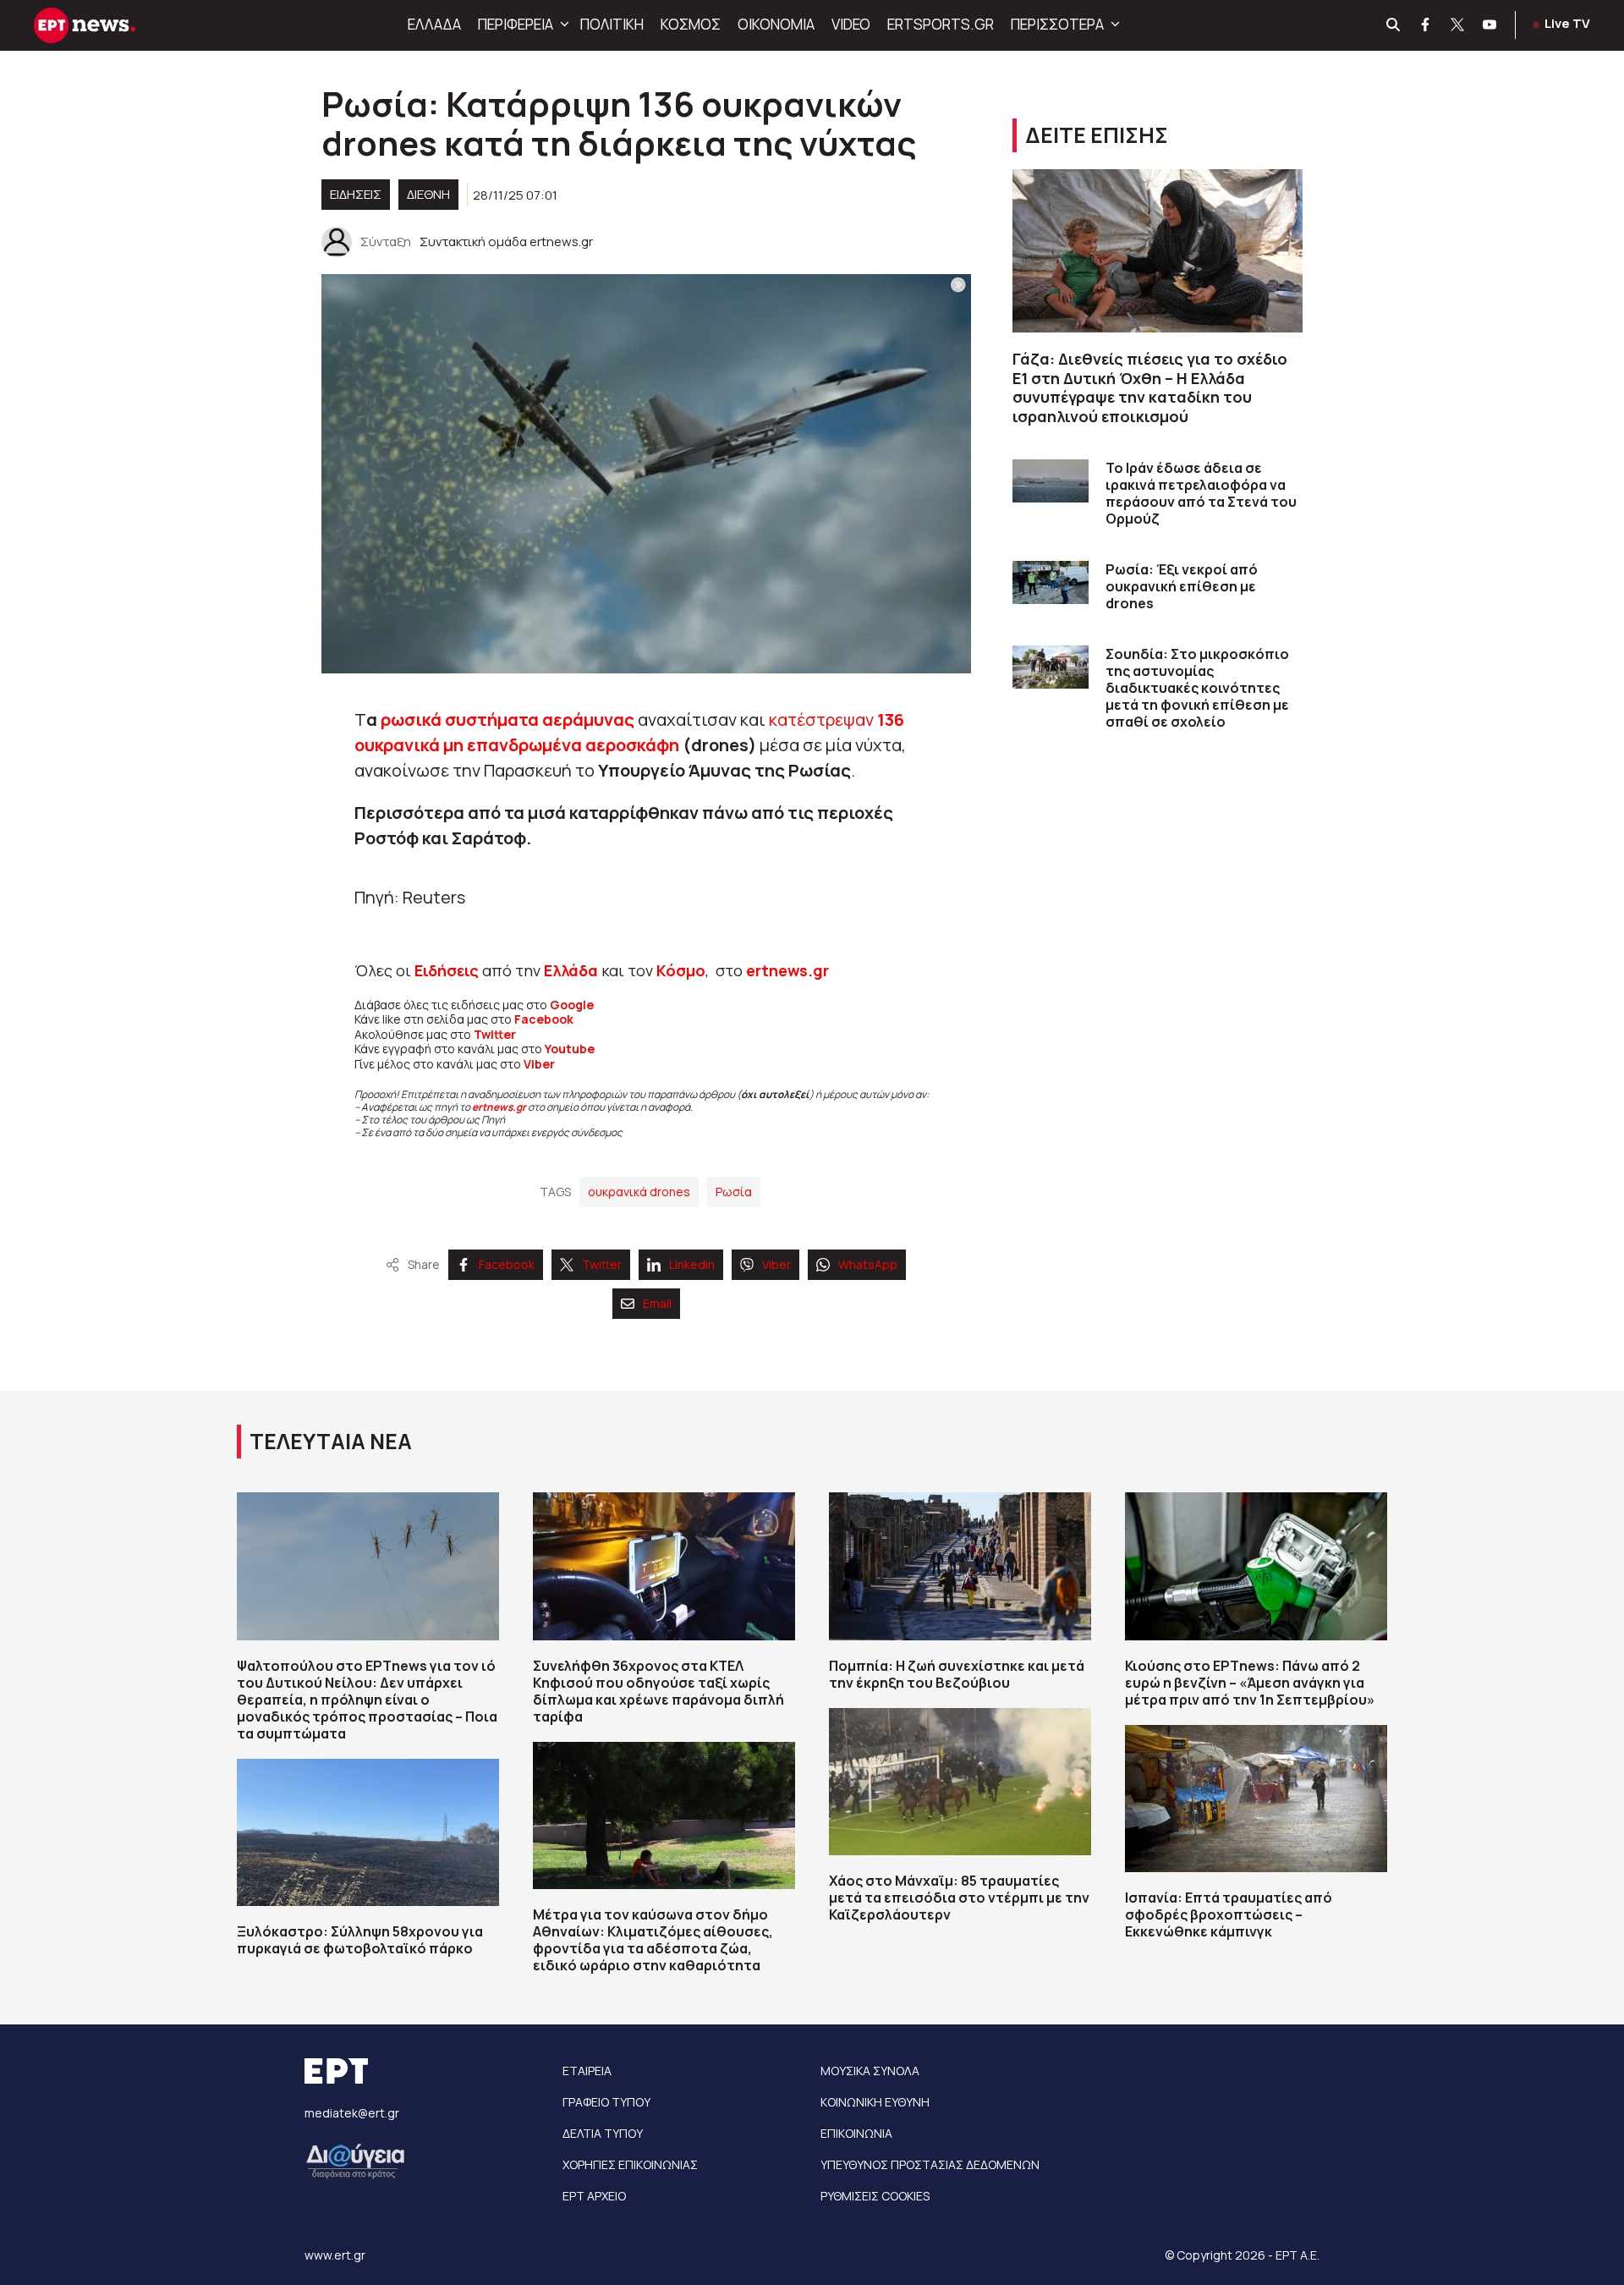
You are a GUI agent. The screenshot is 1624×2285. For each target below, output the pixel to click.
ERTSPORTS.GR (941, 24)
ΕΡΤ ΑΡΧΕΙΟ (594, 2196)
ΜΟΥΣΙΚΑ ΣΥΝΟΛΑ (870, 2071)
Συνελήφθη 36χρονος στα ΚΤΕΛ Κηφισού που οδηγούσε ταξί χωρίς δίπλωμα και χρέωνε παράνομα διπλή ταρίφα (658, 1691)
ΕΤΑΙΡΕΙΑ (587, 2071)
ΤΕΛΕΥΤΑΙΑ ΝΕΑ (331, 1441)
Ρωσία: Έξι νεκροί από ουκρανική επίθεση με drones (1182, 586)
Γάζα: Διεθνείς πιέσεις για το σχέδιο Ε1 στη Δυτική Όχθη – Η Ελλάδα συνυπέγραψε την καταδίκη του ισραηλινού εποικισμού (1150, 387)
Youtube (570, 1049)
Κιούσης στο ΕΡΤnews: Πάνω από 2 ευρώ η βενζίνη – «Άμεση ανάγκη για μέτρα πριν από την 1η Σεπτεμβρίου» (1250, 1683)
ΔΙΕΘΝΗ (428, 194)
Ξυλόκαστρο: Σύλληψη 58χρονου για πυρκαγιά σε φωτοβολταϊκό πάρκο (360, 1940)
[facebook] (1426, 25)
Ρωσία (734, 1192)
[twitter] (1458, 25)
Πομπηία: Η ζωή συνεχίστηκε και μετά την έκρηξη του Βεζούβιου (957, 1674)
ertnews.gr (499, 1107)
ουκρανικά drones (639, 1192)
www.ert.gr (335, 2255)
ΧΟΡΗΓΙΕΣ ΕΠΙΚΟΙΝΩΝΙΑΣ (630, 2164)
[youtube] (1490, 25)
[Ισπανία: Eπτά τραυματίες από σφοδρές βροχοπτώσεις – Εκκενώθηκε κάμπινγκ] (1256, 1799)
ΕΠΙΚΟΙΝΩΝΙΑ (856, 2133)
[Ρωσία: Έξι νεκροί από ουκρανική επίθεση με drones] (1051, 582)
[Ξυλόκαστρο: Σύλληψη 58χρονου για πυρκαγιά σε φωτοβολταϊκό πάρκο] (368, 1832)
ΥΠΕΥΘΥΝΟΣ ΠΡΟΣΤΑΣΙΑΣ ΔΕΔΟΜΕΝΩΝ (930, 2164)
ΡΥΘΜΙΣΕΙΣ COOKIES (875, 2196)
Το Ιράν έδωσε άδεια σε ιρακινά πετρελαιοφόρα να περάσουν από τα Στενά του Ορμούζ (1201, 493)
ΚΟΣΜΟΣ (691, 24)
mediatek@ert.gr (352, 2113)
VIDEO (851, 24)
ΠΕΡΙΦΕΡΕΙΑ (516, 24)
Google (572, 1005)
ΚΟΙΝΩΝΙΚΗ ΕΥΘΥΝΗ (875, 2102)
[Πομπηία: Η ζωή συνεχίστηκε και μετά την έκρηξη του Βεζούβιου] (960, 1566)
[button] (562, 25)
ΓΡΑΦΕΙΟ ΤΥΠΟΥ (606, 2102)
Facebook (544, 1019)
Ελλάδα (571, 970)
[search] (1394, 25)
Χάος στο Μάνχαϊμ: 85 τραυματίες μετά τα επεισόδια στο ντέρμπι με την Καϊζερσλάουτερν (959, 1898)
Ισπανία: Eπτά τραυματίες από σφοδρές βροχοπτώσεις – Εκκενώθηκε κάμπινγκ (1229, 1914)
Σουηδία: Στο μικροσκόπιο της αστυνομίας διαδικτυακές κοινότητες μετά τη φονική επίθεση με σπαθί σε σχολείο (1197, 688)
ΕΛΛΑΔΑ (434, 24)
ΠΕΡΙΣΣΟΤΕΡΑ (1057, 24)
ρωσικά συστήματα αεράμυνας (506, 720)
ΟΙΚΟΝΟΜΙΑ (776, 24)
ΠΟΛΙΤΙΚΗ (612, 24)
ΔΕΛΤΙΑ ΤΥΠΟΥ (603, 2133)
